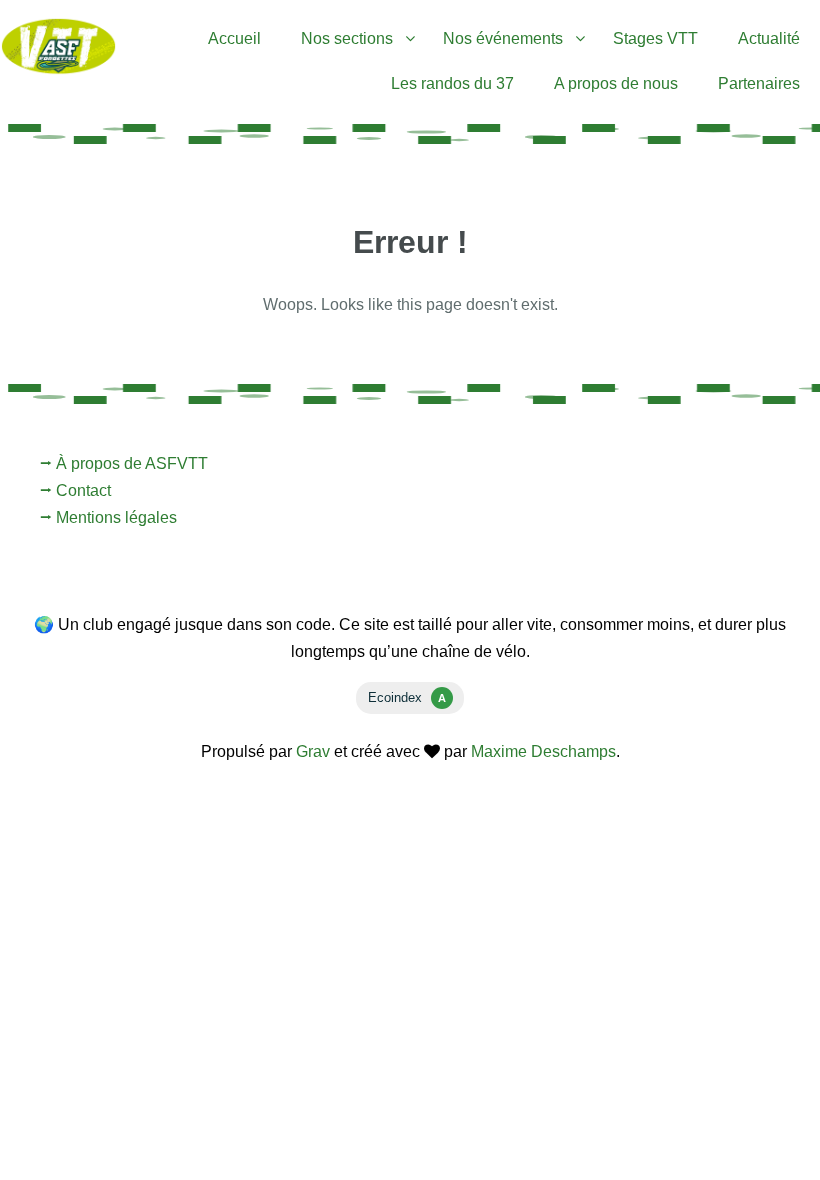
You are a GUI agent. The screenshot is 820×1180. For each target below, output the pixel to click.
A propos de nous (616, 83)
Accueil (234, 38)
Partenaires (759, 83)
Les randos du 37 (452, 83)
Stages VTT (655, 38)
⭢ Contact (75, 490)
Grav (313, 751)
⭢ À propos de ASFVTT (124, 463)
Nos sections (347, 38)
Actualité (769, 38)
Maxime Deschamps (543, 751)
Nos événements (503, 38)
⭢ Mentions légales (108, 517)
